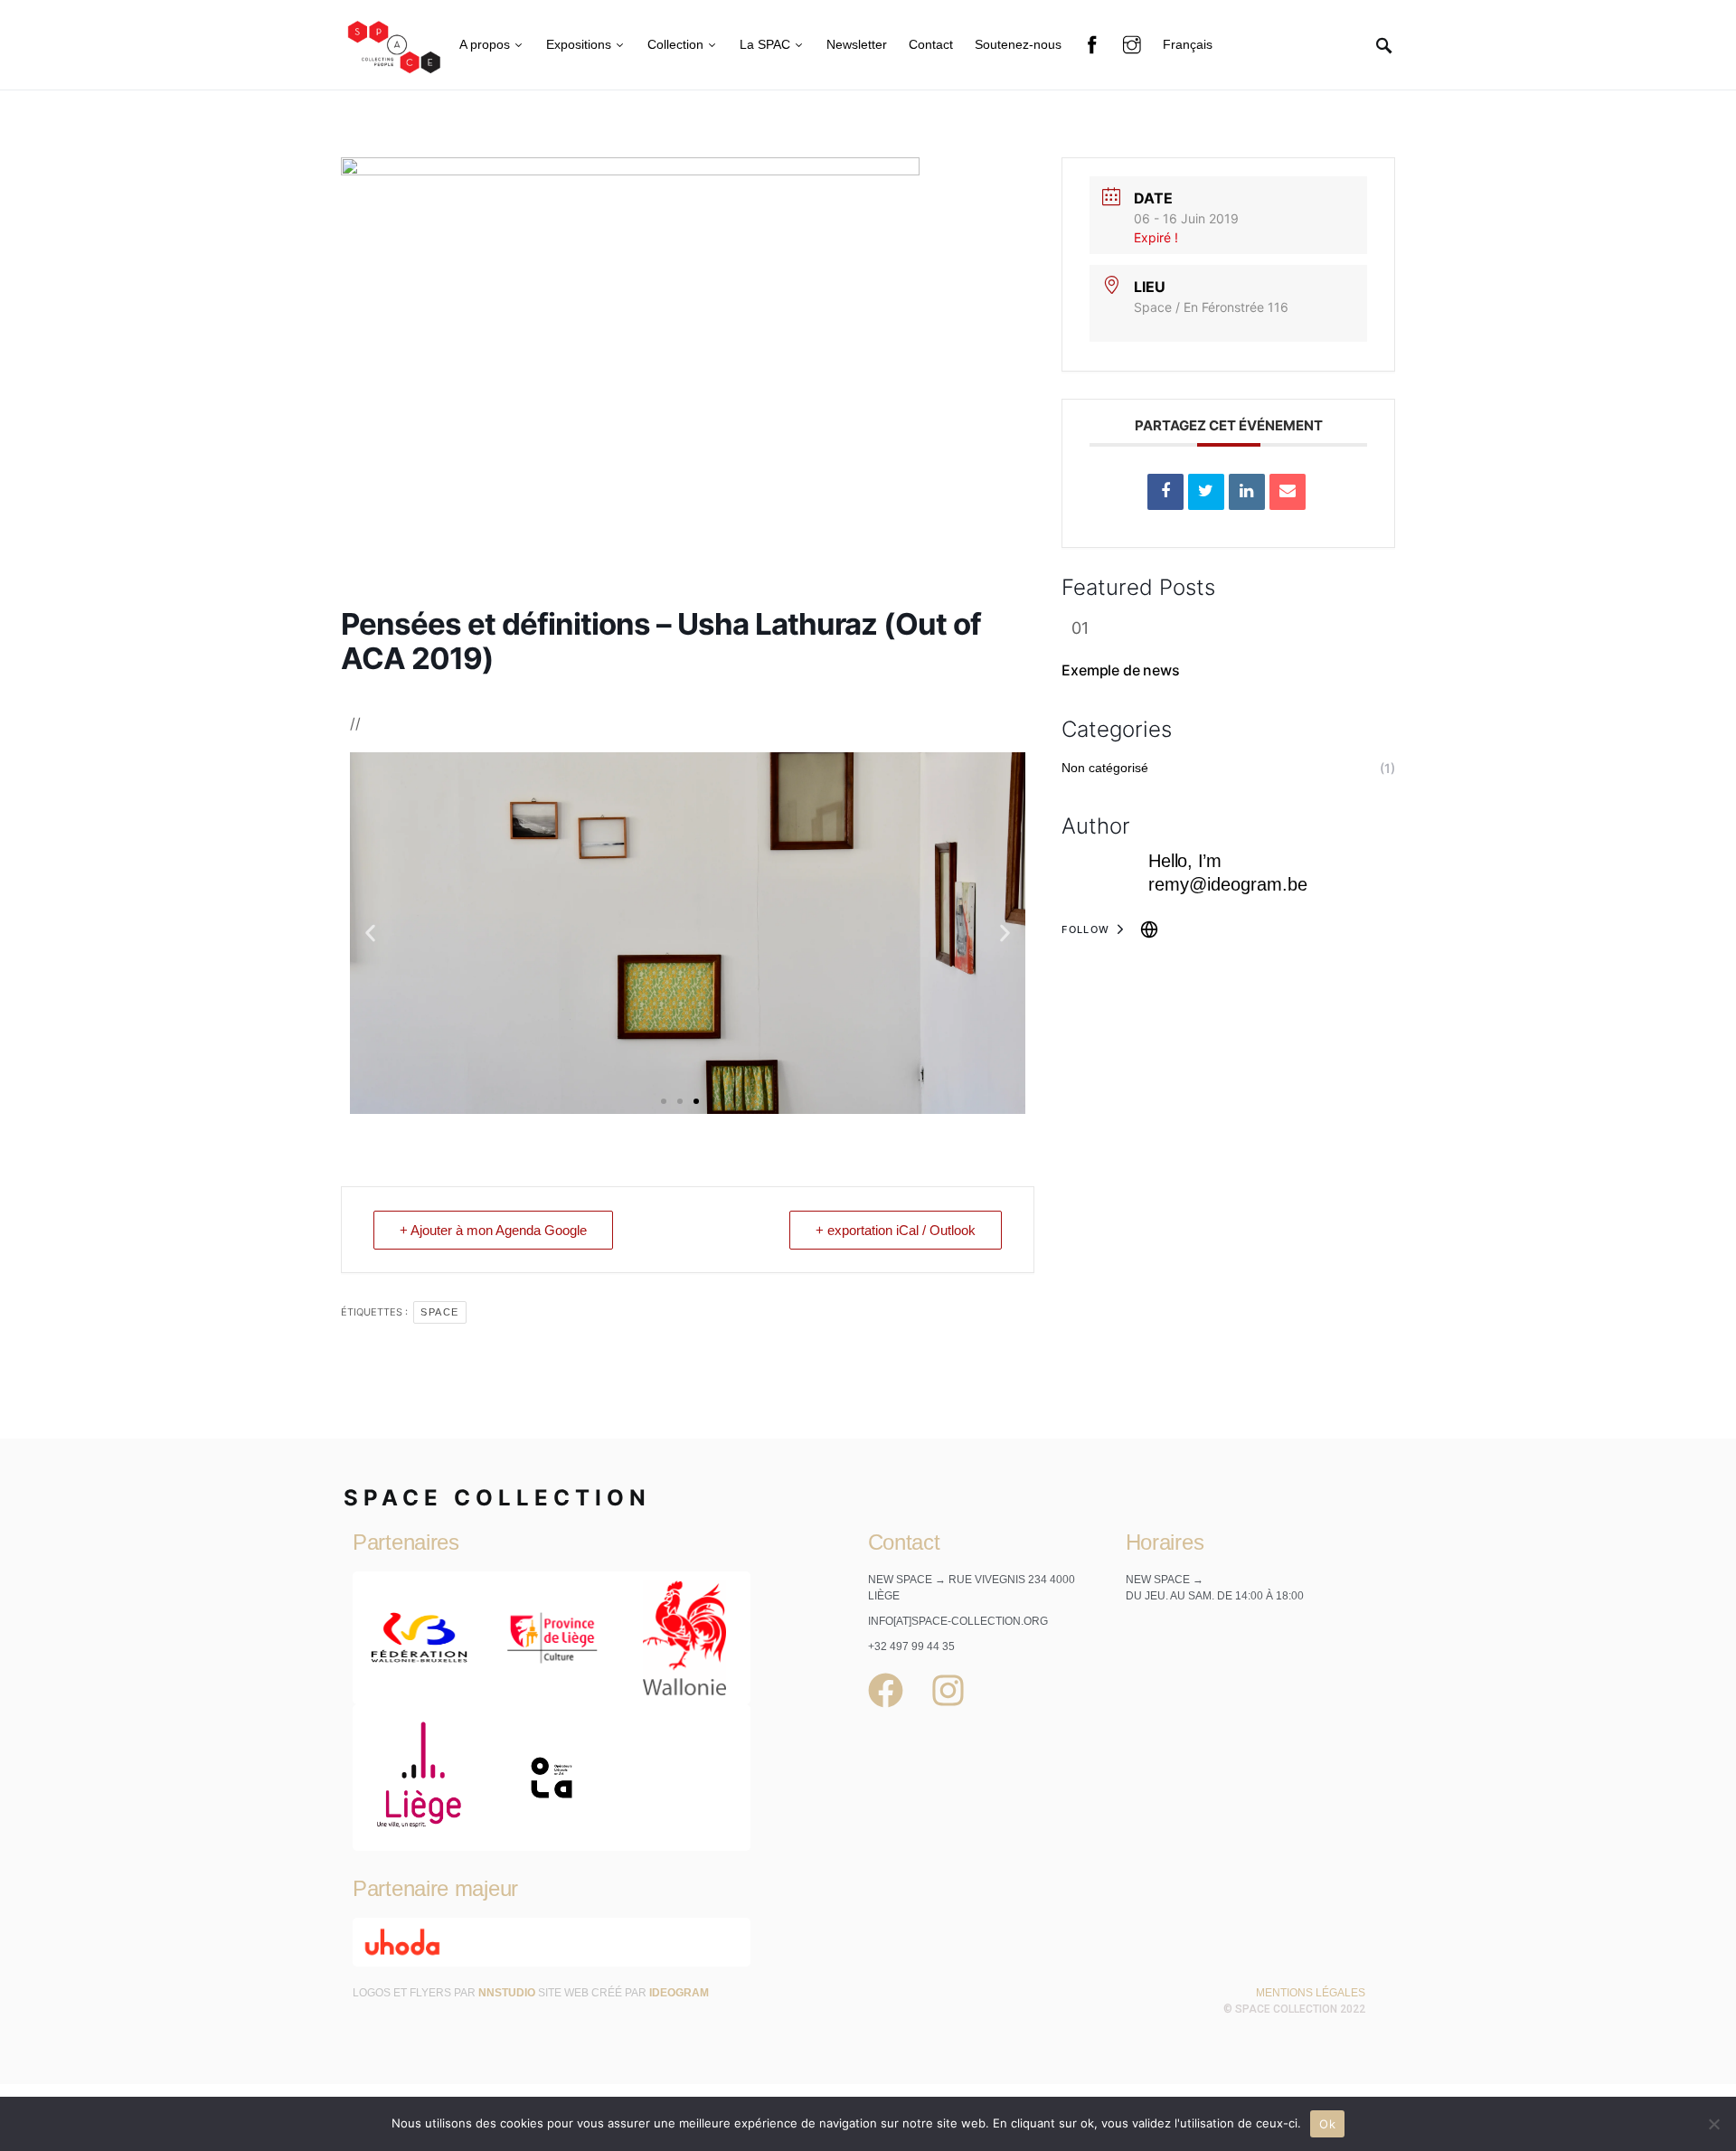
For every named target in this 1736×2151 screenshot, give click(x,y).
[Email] (1288, 492)
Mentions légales (1311, 1993)
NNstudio (507, 1993)
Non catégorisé (1105, 768)
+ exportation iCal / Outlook (896, 1230)
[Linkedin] (1247, 492)
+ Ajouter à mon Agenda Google (493, 1230)
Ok (1327, 2124)
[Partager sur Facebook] (1165, 492)
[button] (370, 933)
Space (440, 1312)
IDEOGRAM (679, 1993)
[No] (1713, 2124)
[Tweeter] (1206, 492)
